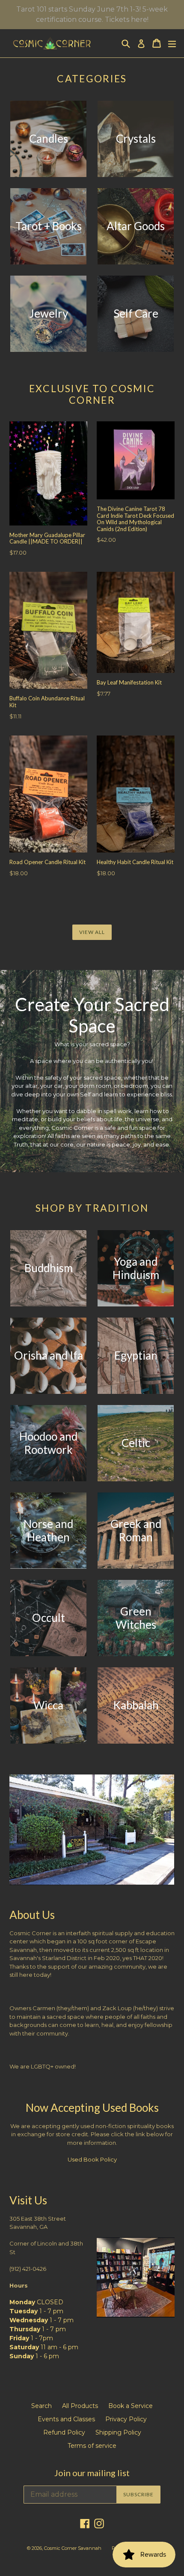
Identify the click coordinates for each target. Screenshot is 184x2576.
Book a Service (131, 2406)
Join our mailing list (92, 2473)
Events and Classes (66, 2419)
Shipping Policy (118, 2432)
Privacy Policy (126, 2419)
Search (42, 2406)
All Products (80, 2406)
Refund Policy (64, 2432)
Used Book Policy (92, 2159)
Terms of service (92, 2446)
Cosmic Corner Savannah (73, 2548)
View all (92, 932)
